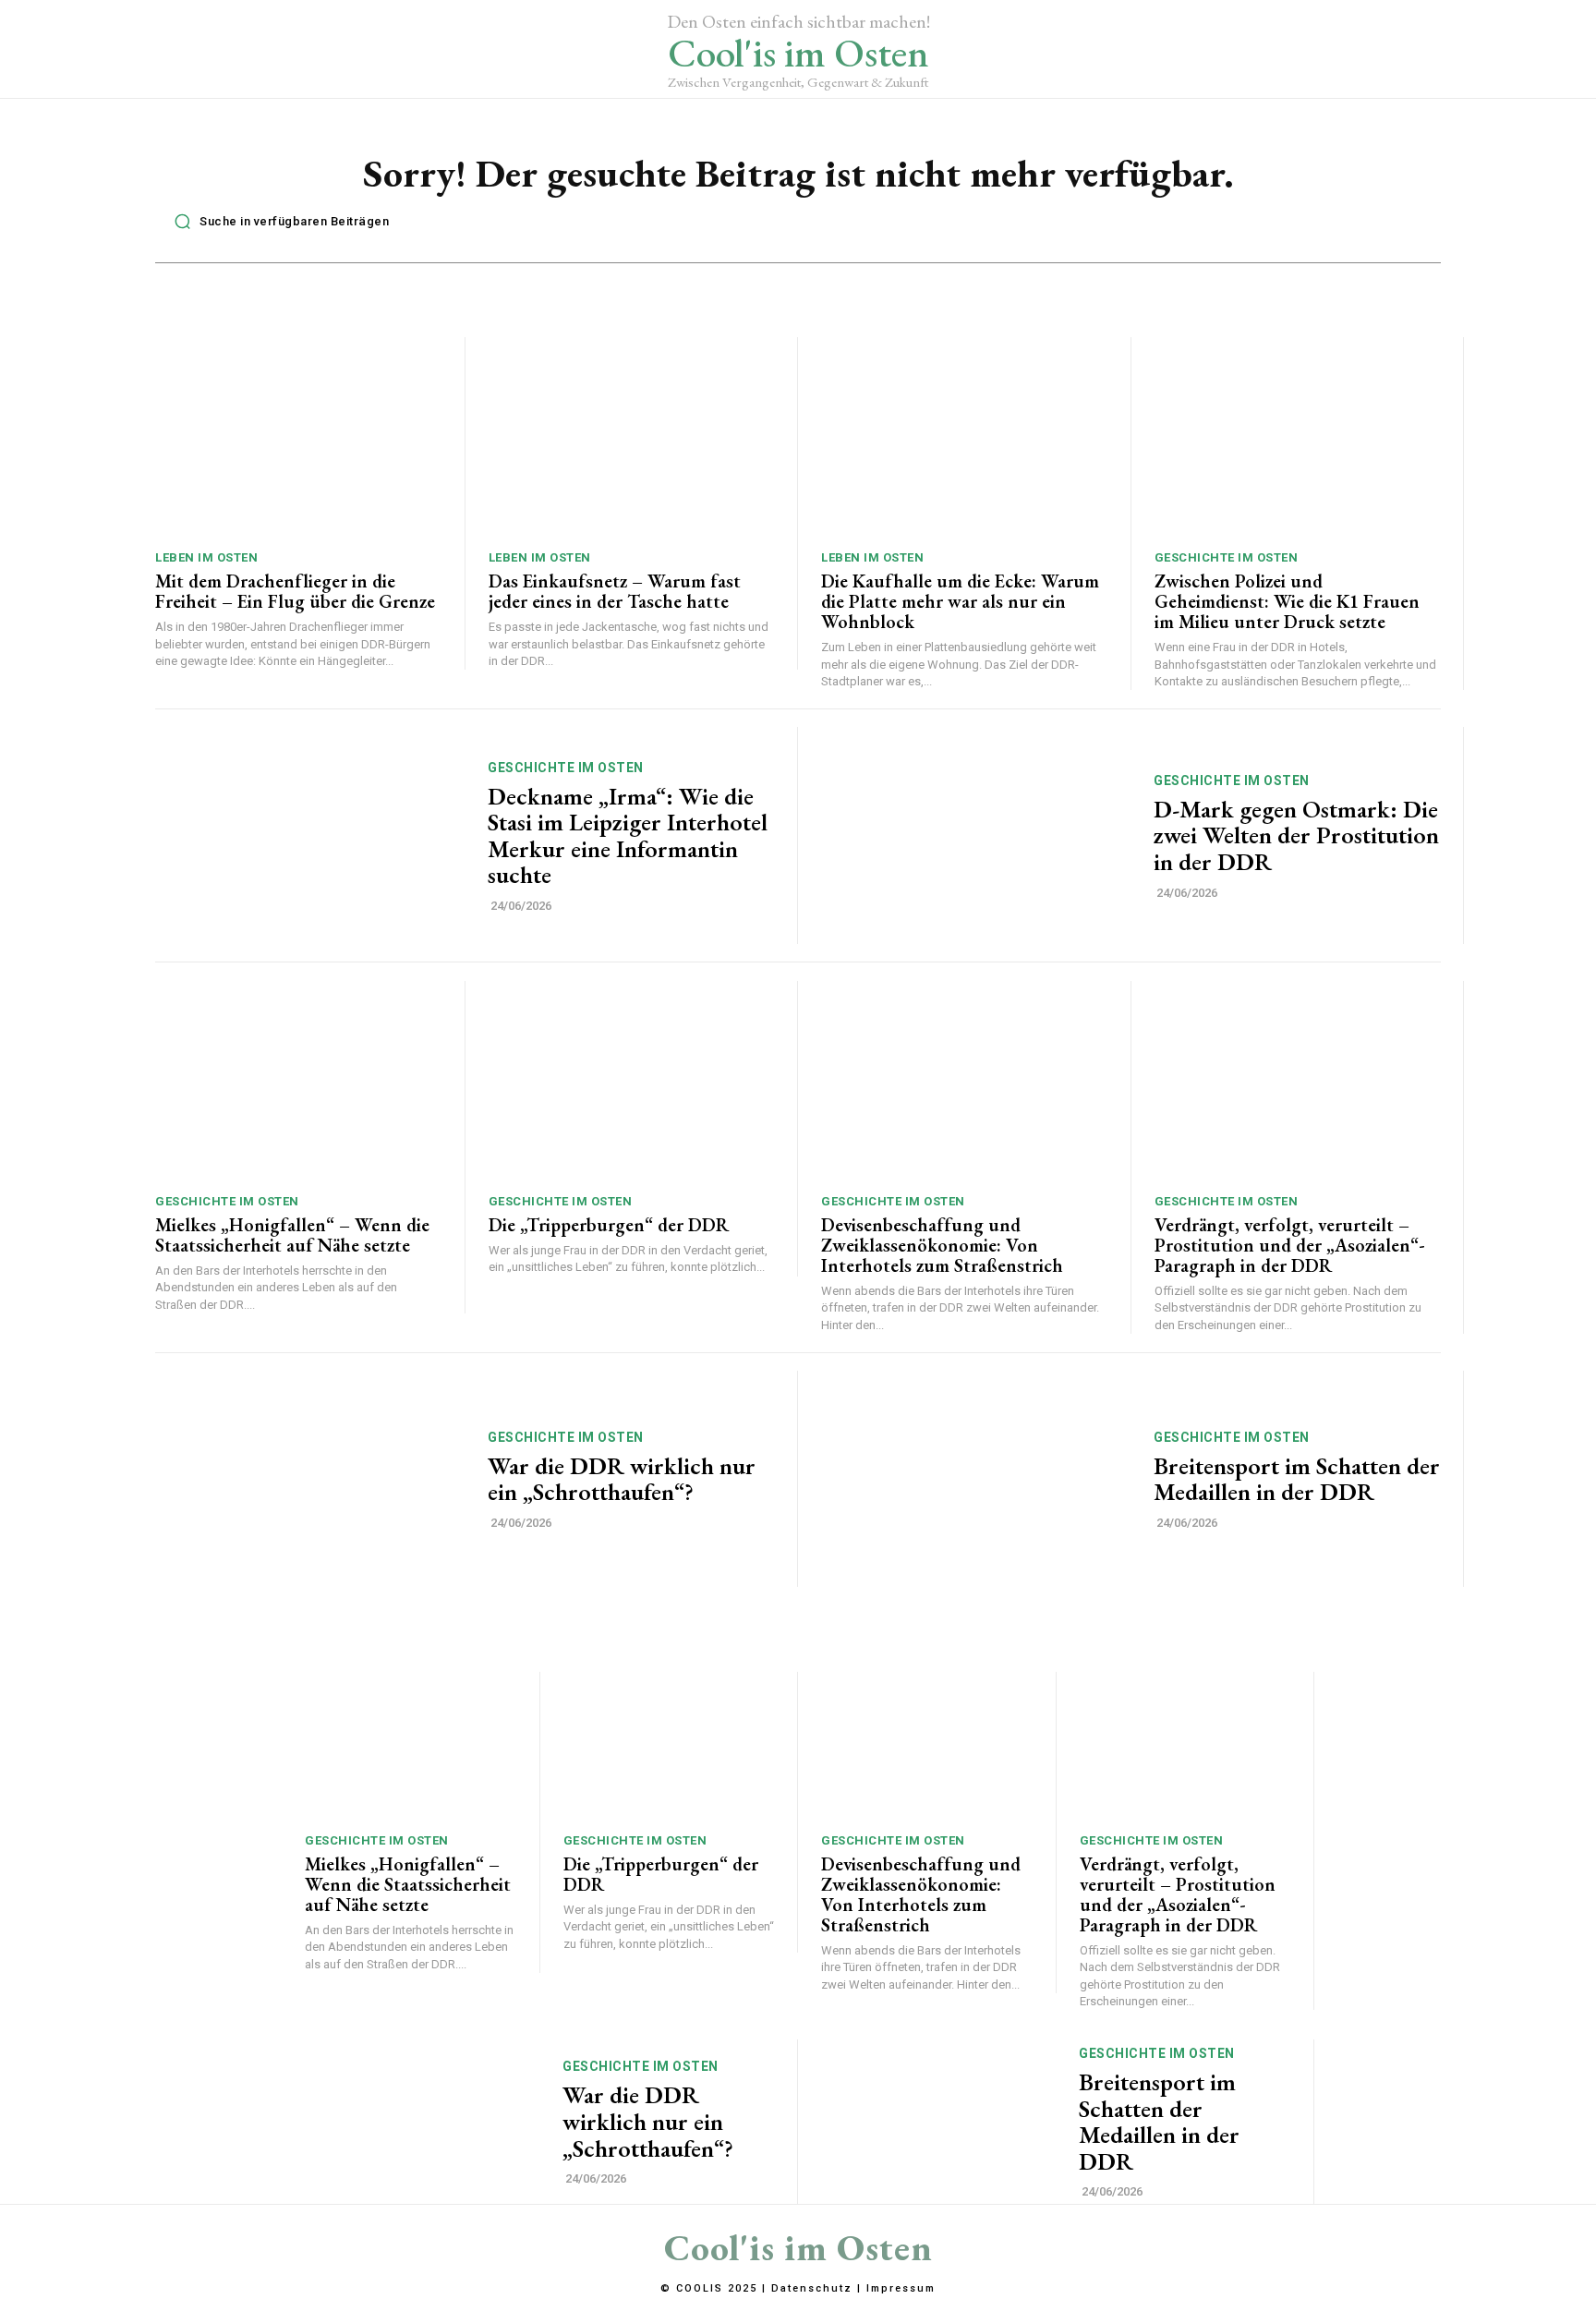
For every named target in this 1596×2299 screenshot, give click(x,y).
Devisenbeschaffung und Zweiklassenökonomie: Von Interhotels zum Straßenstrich (942, 1245)
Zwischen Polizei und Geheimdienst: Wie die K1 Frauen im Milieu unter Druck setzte (1287, 601)
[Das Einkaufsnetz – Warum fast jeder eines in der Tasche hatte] (632, 437)
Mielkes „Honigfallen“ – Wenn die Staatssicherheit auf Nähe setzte (292, 1235)
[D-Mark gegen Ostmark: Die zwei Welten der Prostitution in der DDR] (976, 835)
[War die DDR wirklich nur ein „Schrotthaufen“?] (310, 1479)
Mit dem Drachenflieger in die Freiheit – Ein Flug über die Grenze (295, 591)
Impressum (901, 2288)
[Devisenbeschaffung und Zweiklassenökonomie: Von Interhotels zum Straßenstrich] (964, 1081)
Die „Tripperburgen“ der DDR (609, 1225)
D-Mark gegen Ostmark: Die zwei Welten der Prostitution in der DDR (1296, 835)
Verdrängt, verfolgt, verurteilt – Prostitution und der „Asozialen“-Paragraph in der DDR (1290, 1245)
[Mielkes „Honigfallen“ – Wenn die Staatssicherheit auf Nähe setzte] (298, 1081)
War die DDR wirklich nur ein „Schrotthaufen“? (622, 1479)
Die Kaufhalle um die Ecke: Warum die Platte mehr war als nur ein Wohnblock (960, 601)
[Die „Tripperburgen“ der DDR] (632, 1081)
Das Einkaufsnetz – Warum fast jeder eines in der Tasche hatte (615, 591)
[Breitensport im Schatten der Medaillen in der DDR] (976, 1479)
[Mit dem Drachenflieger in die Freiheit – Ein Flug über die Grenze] (298, 437)
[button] (277, 222)
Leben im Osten (206, 557)
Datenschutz (812, 2288)
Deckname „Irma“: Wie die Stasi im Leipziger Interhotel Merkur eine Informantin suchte (628, 836)
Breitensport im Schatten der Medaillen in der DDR (1297, 1479)
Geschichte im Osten (1227, 557)
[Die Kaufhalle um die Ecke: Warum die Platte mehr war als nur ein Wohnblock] (964, 437)
